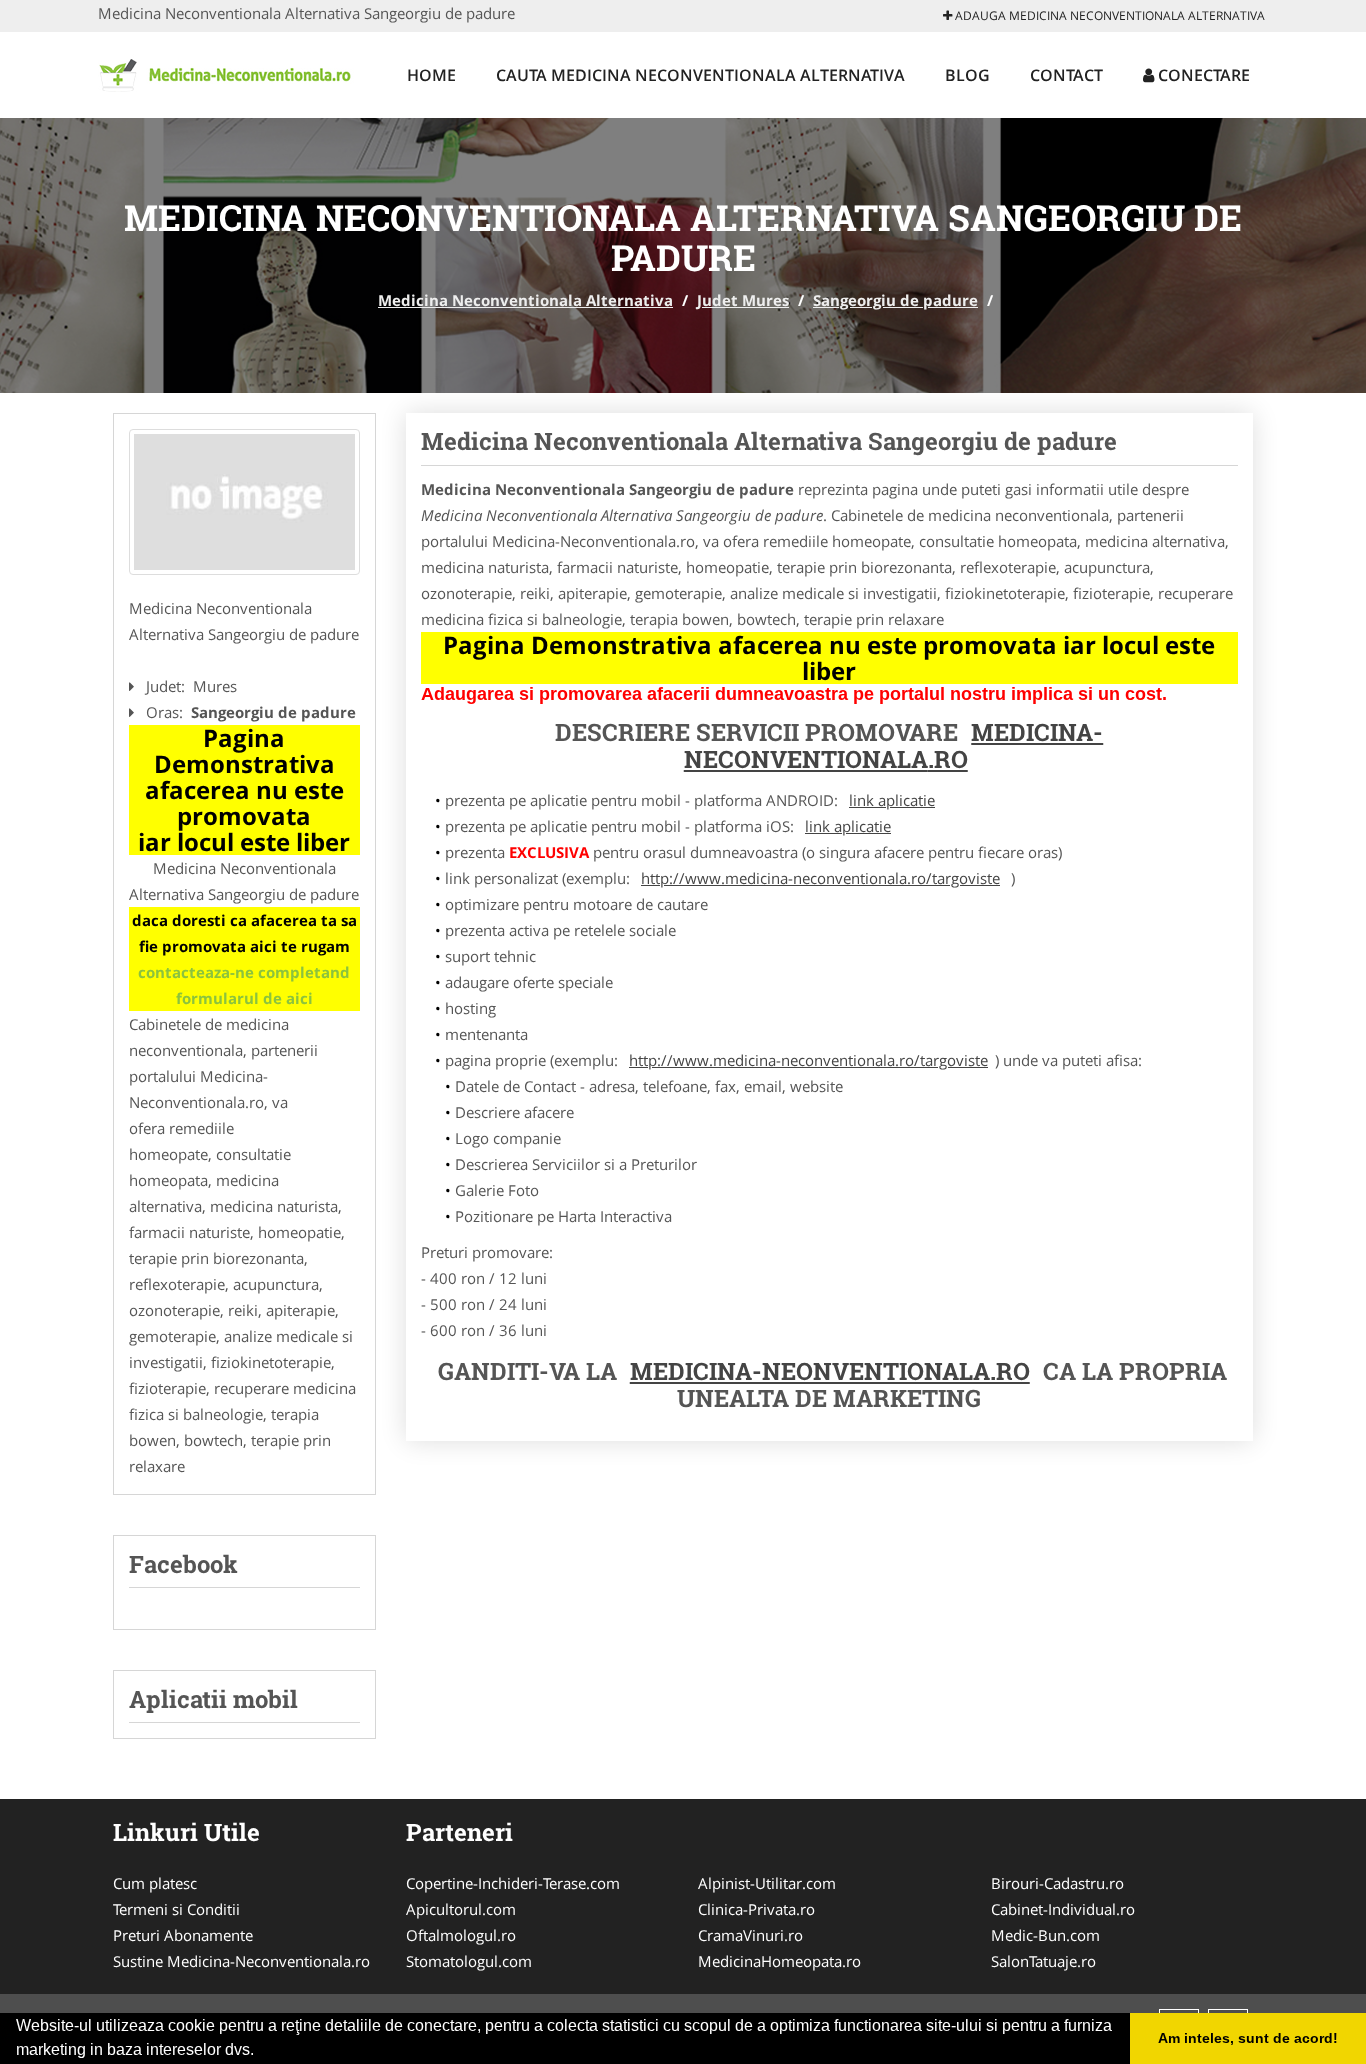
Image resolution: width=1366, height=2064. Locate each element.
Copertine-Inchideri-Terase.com (513, 1883)
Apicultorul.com (461, 1909)
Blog (967, 75)
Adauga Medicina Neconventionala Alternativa (1108, 15)
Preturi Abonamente (183, 1935)
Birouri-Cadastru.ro (1057, 1883)
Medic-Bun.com (1045, 1935)
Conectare (1202, 75)
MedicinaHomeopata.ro (779, 1961)
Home (431, 75)
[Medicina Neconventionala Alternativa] (229, 72)
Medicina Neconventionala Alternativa (525, 300)
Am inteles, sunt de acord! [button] (1248, 2038)
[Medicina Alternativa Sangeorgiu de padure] (244, 502)
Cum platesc (155, 1883)
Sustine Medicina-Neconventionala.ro (241, 1961)
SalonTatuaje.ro (1043, 1961)
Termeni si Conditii (176, 1909)
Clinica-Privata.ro (756, 1909)
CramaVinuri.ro (750, 1935)
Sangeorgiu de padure (895, 300)
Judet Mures (743, 300)
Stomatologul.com (469, 1961)
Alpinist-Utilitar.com (767, 1883)
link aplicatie (892, 800)
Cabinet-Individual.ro (1063, 1909)
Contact (1066, 75)
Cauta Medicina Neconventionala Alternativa (700, 75)
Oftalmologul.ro (461, 1935)
